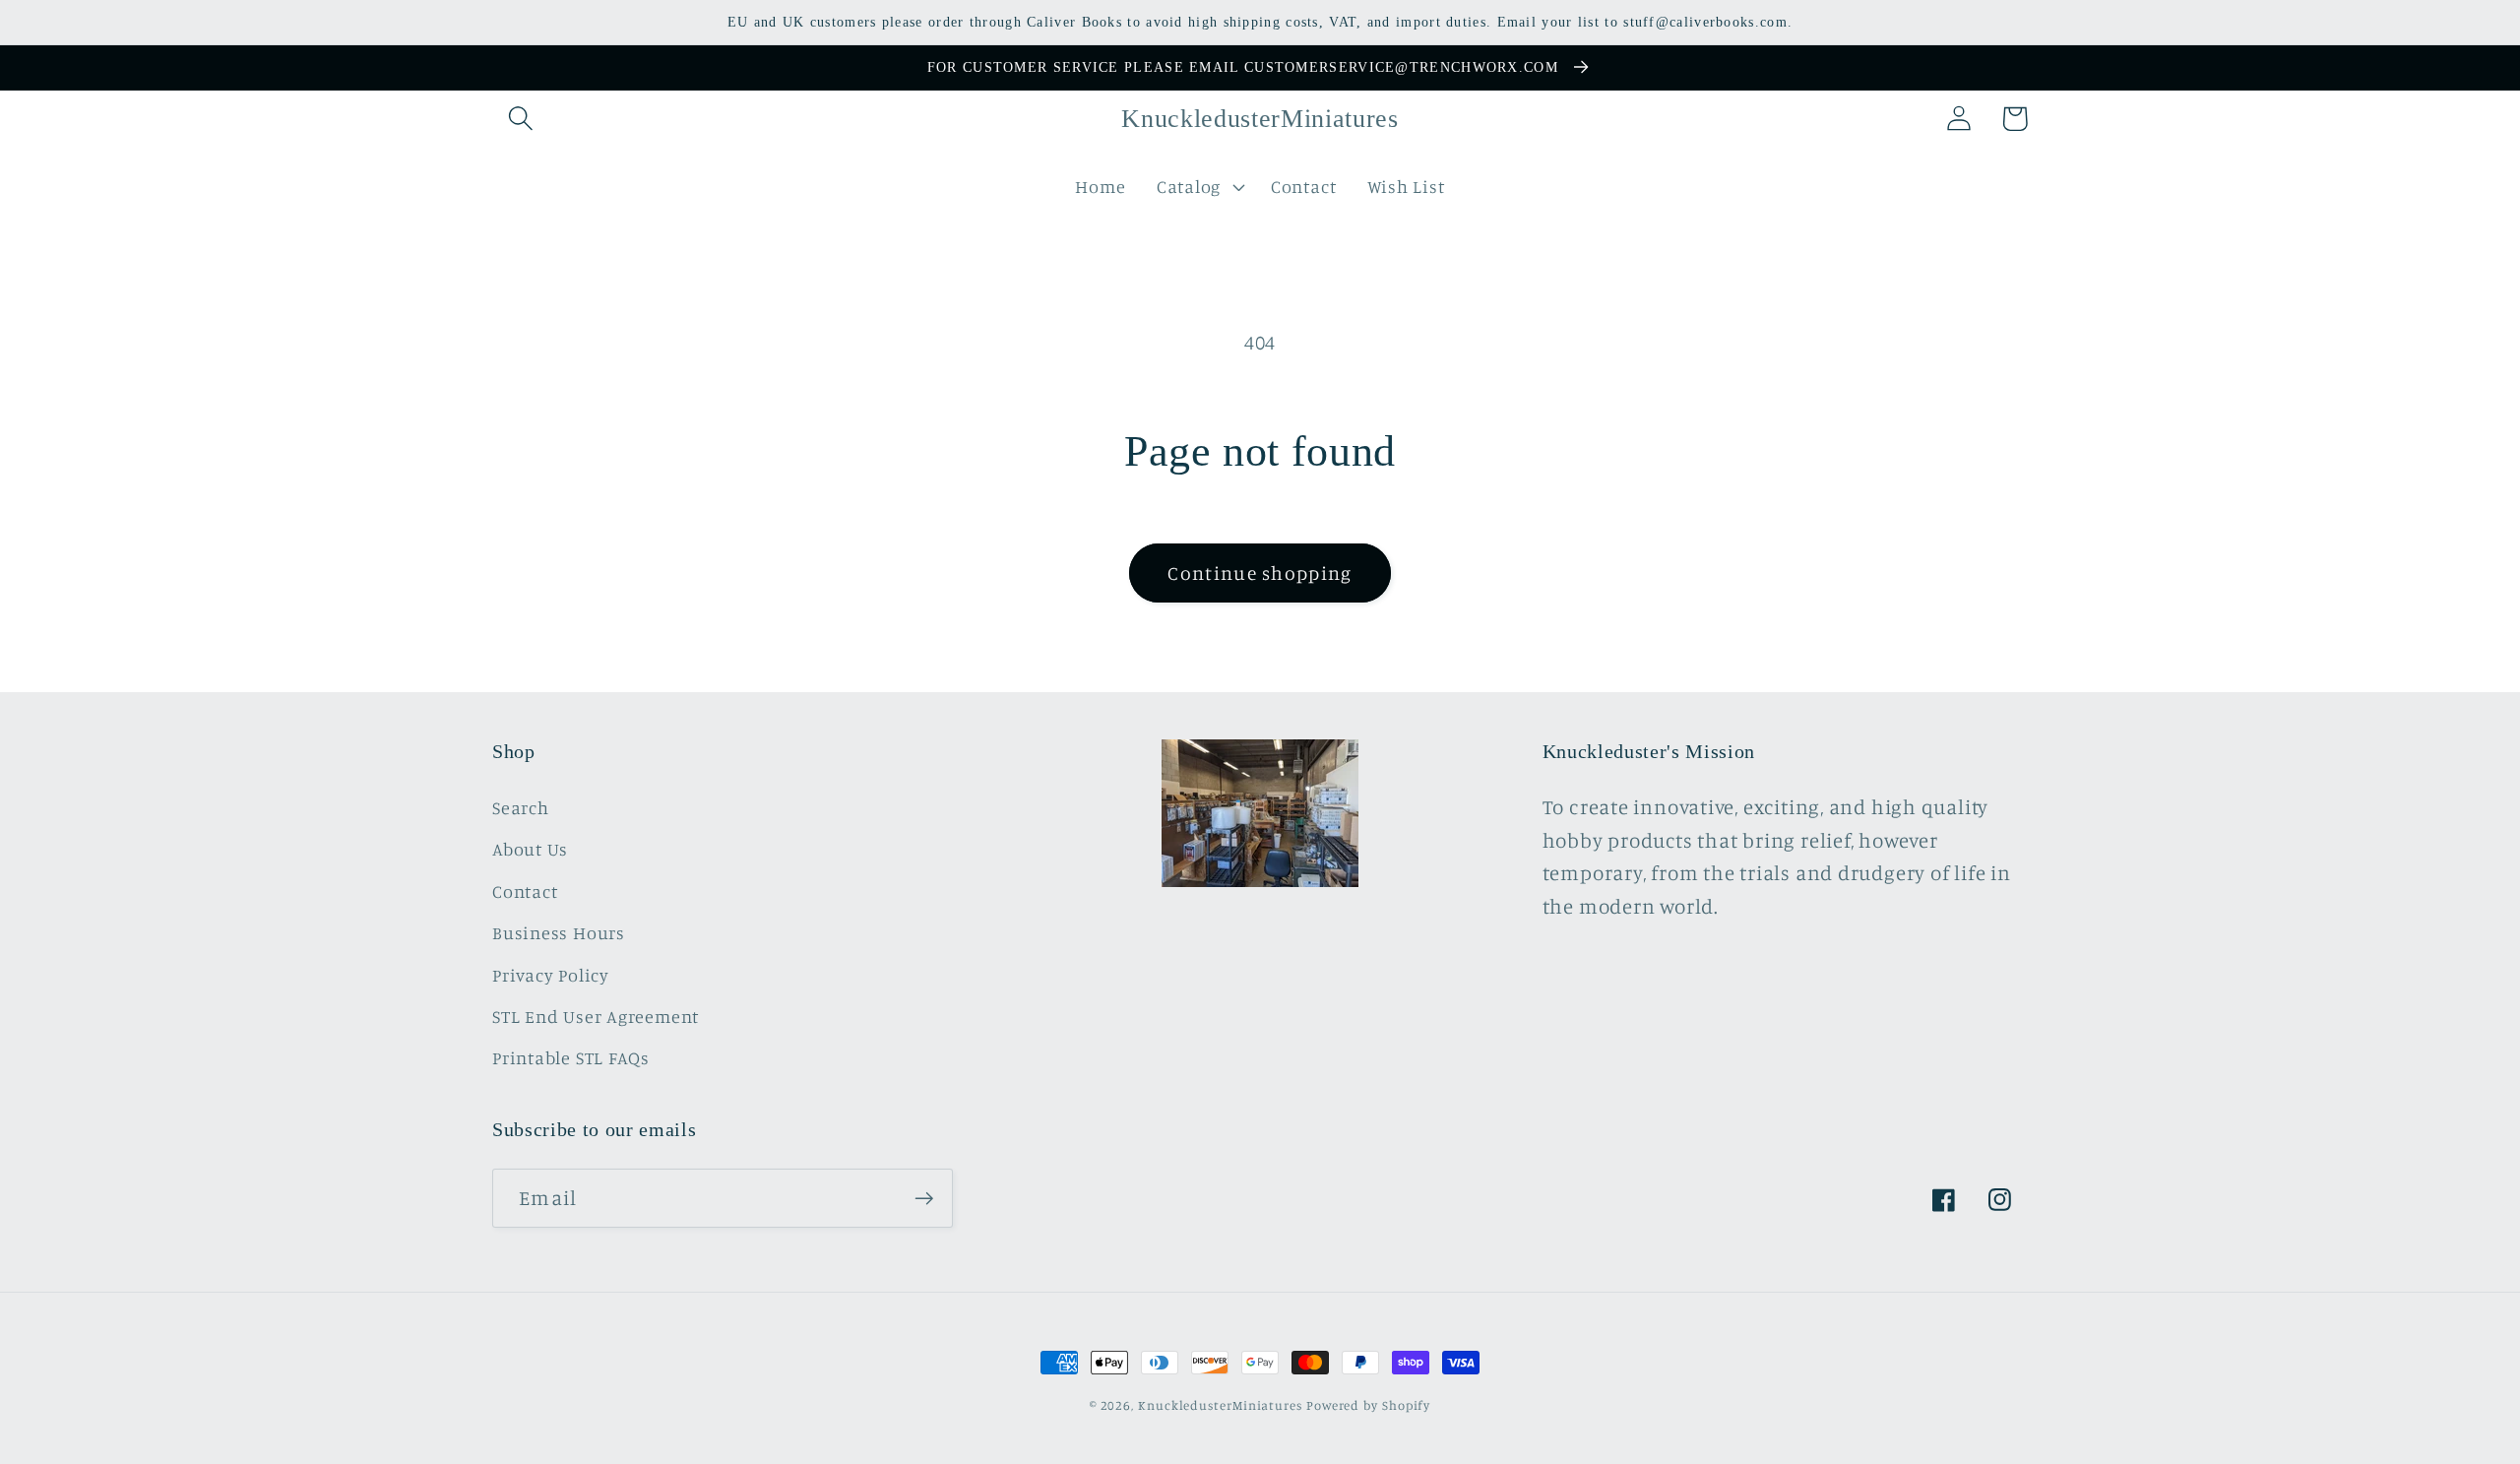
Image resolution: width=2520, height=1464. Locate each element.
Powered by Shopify (1368, 1405)
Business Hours (559, 932)
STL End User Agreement (596, 1016)
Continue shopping (1260, 573)
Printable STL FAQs (571, 1057)
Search (521, 807)
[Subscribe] (924, 1199)
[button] (520, 119)
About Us (530, 849)
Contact (525, 891)
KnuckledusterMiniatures (1220, 1405)
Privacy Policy (551, 975)
